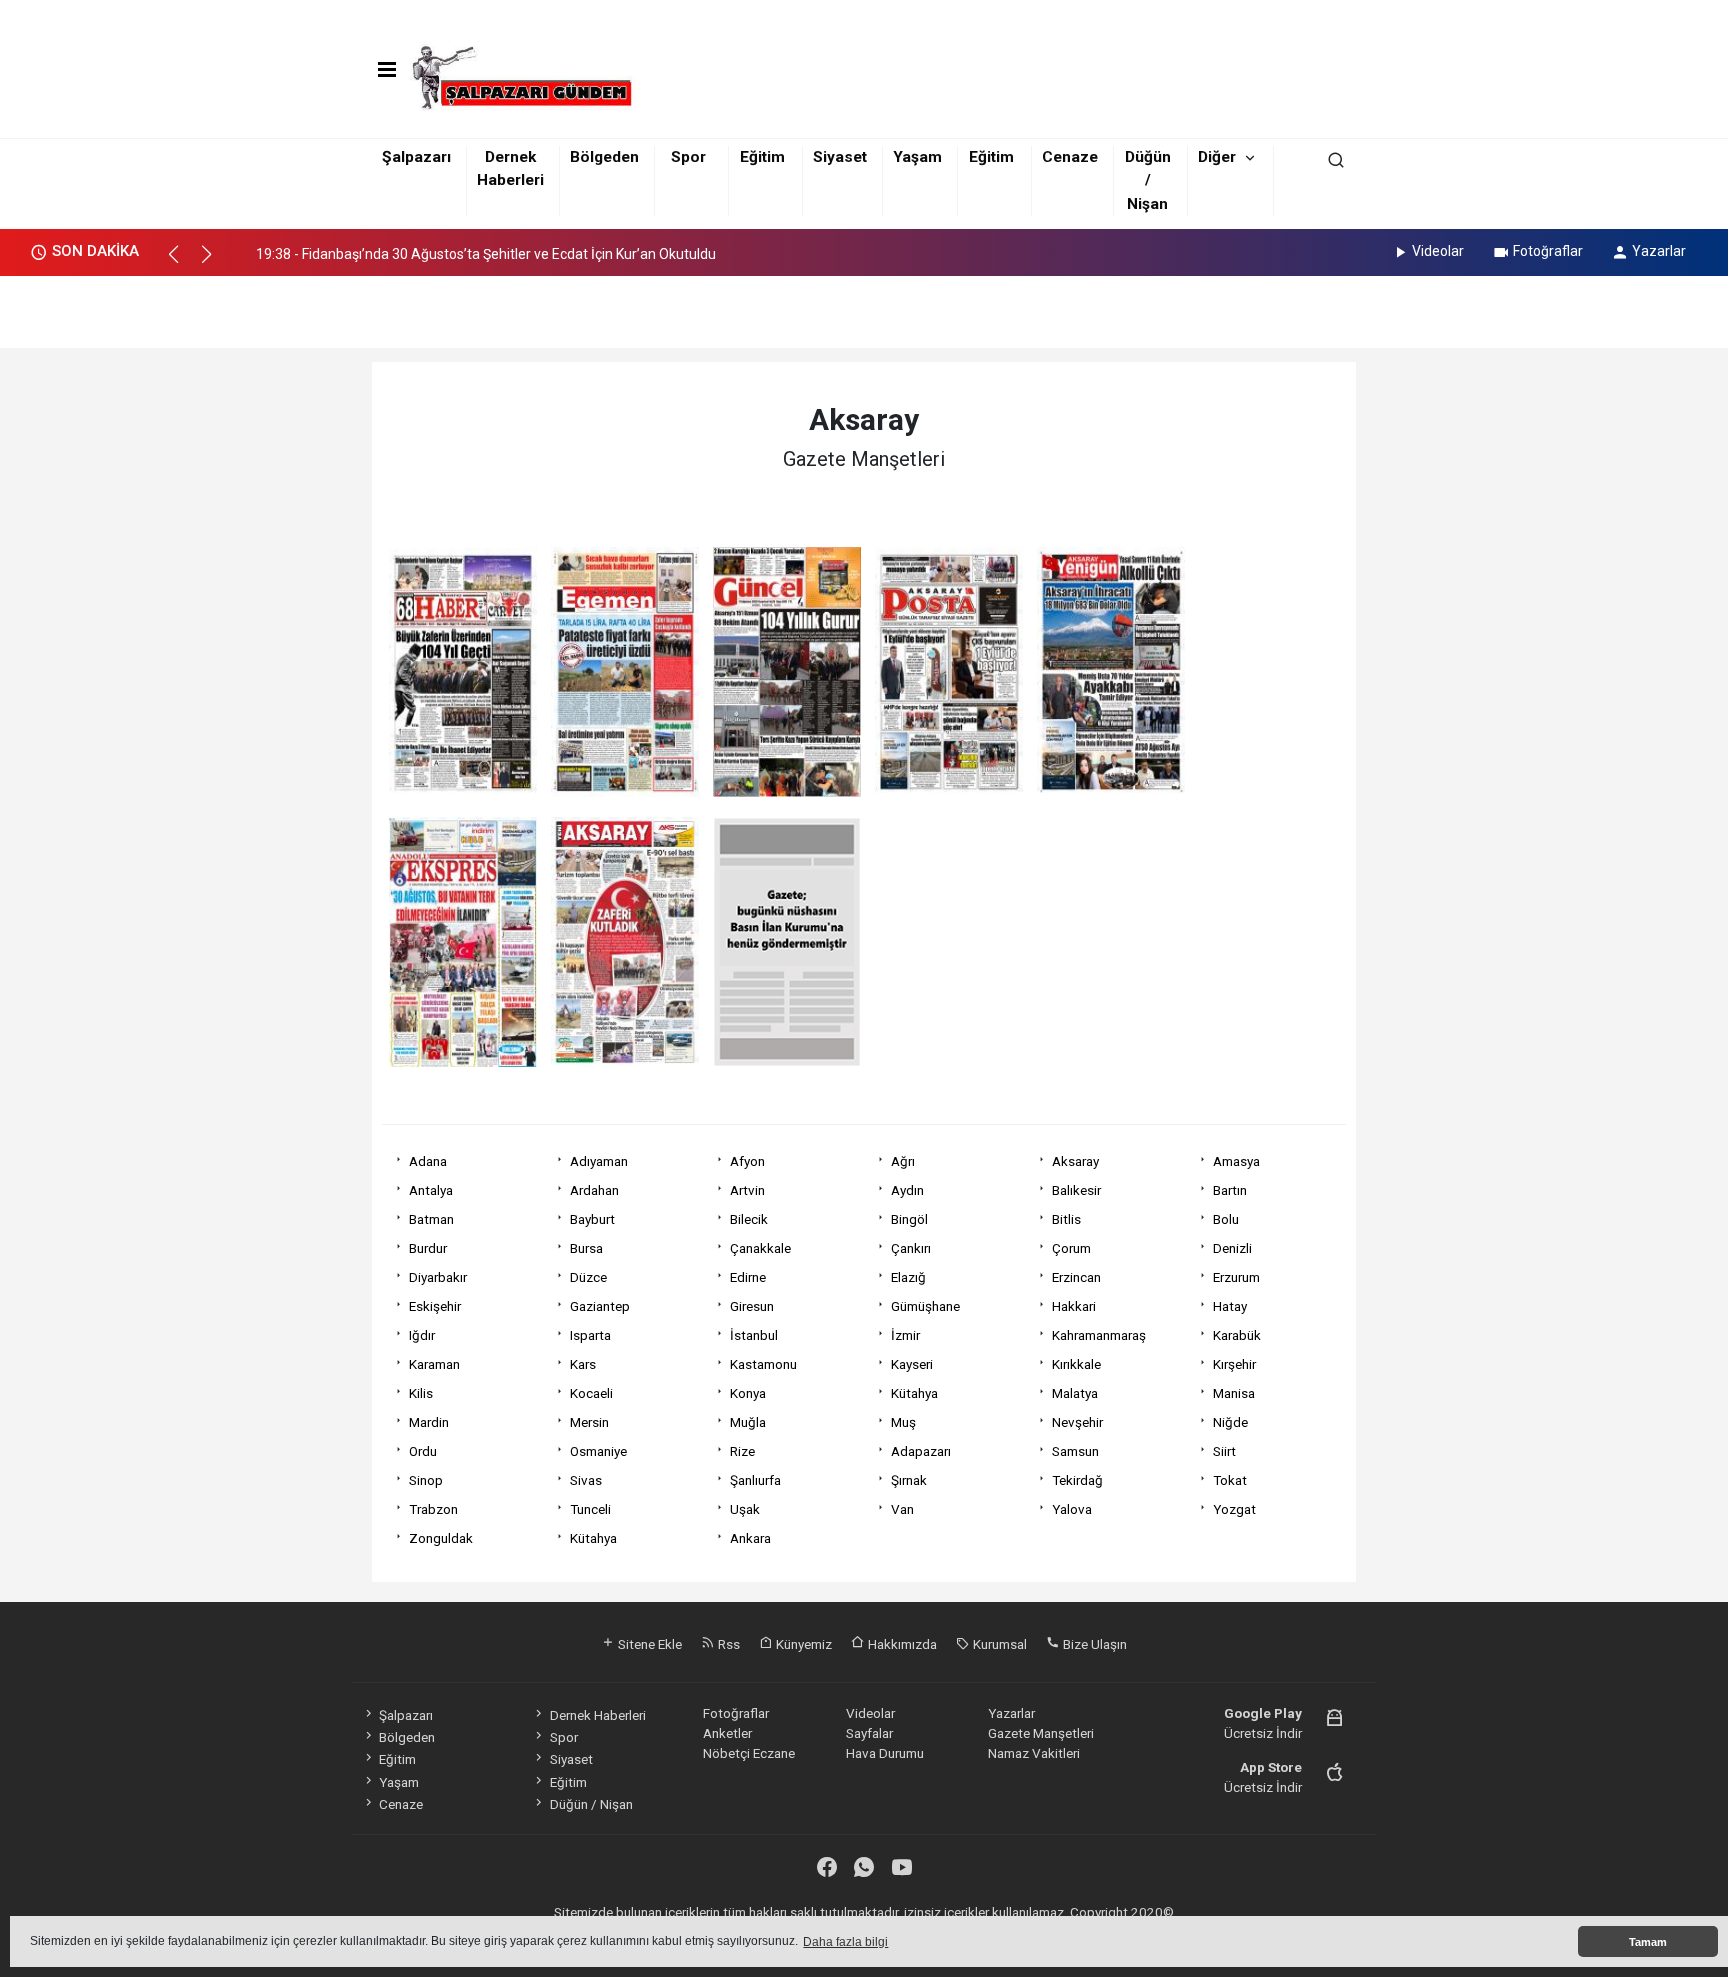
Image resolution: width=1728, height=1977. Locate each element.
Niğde (1230, 1422)
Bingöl (909, 1219)
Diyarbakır (438, 1277)
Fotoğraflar (1548, 251)
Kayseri (912, 1364)
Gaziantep (600, 1306)
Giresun (752, 1306)
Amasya (1236, 1161)
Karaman (434, 1364)
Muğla (748, 1422)
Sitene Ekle (648, 1644)
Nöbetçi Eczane (749, 1753)
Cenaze (1070, 157)
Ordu (423, 1451)
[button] (182, 263)
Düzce (588, 1277)
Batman (431, 1219)
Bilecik (749, 1219)
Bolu (1226, 1219)
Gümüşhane (925, 1306)
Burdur (428, 1248)
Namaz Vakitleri (1034, 1753)
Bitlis (1066, 1219)
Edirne (748, 1277)
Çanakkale (760, 1248)
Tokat (1230, 1480)
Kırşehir (1234, 1364)
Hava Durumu (885, 1753)
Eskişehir (435, 1306)
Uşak (745, 1509)
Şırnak (909, 1480)
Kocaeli (591, 1393)
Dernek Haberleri (597, 1715)
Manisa (1234, 1393)
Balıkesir (1076, 1190)
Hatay (1230, 1306)
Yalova (1072, 1509)
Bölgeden (604, 157)
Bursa (586, 1248)
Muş (903, 1422)
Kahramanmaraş (1099, 1335)
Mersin (589, 1422)
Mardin (429, 1422)
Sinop (426, 1480)
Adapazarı (921, 1451)
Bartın (1230, 1190)
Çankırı (911, 1248)
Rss (727, 1644)
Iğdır (422, 1335)
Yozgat (1234, 1509)
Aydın (907, 1190)
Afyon (747, 1161)
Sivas (586, 1480)
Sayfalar (869, 1733)
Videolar (1438, 251)
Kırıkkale (1076, 1364)
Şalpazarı (416, 157)
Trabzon (433, 1509)
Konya (748, 1393)
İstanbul (754, 1335)
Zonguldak (441, 1538)
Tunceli (590, 1509)
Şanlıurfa (755, 1480)
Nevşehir (1077, 1422)
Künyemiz (802, 1644)
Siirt (1224, 1451)
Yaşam (917, 157)
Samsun (1075, 1451)
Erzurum (1236, 1277)
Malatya (1075, 1393)
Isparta (590, 1335)
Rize (742, 1451)
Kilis (421, 1393)
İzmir (905, 1335)
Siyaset (840, 157)
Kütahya (914, 1393)
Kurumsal (998, 1644)
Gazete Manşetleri (1041, 1733)
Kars (583, 1364)
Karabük (1237, 1335)
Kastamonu (763, 1364)
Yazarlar (1659, 251)
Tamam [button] (1648, 1942)
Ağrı (903, 1161)
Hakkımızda (901, 1644)
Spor (688, 157)
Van (902, 1509)
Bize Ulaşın (1093, 1644)
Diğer (1217, 157)
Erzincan (1076, 1277)
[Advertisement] (864, 306)
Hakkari (1074, 1306)
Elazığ (908, 1277)
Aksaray (1075, 1161)
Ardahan (594, 1190)
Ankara (750, 1538)
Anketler (727, 1733)
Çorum (1071, 1248)
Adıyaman (599, 1161)
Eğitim (762, 157)
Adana (428, 1161)
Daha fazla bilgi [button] (845, 1942)
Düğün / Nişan (1148, 180)
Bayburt (592, 1219)
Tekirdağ (1077, 1480)
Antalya (431, 1190)
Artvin (747, 1190)
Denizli (1232, 1248)
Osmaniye (598, 1451)
